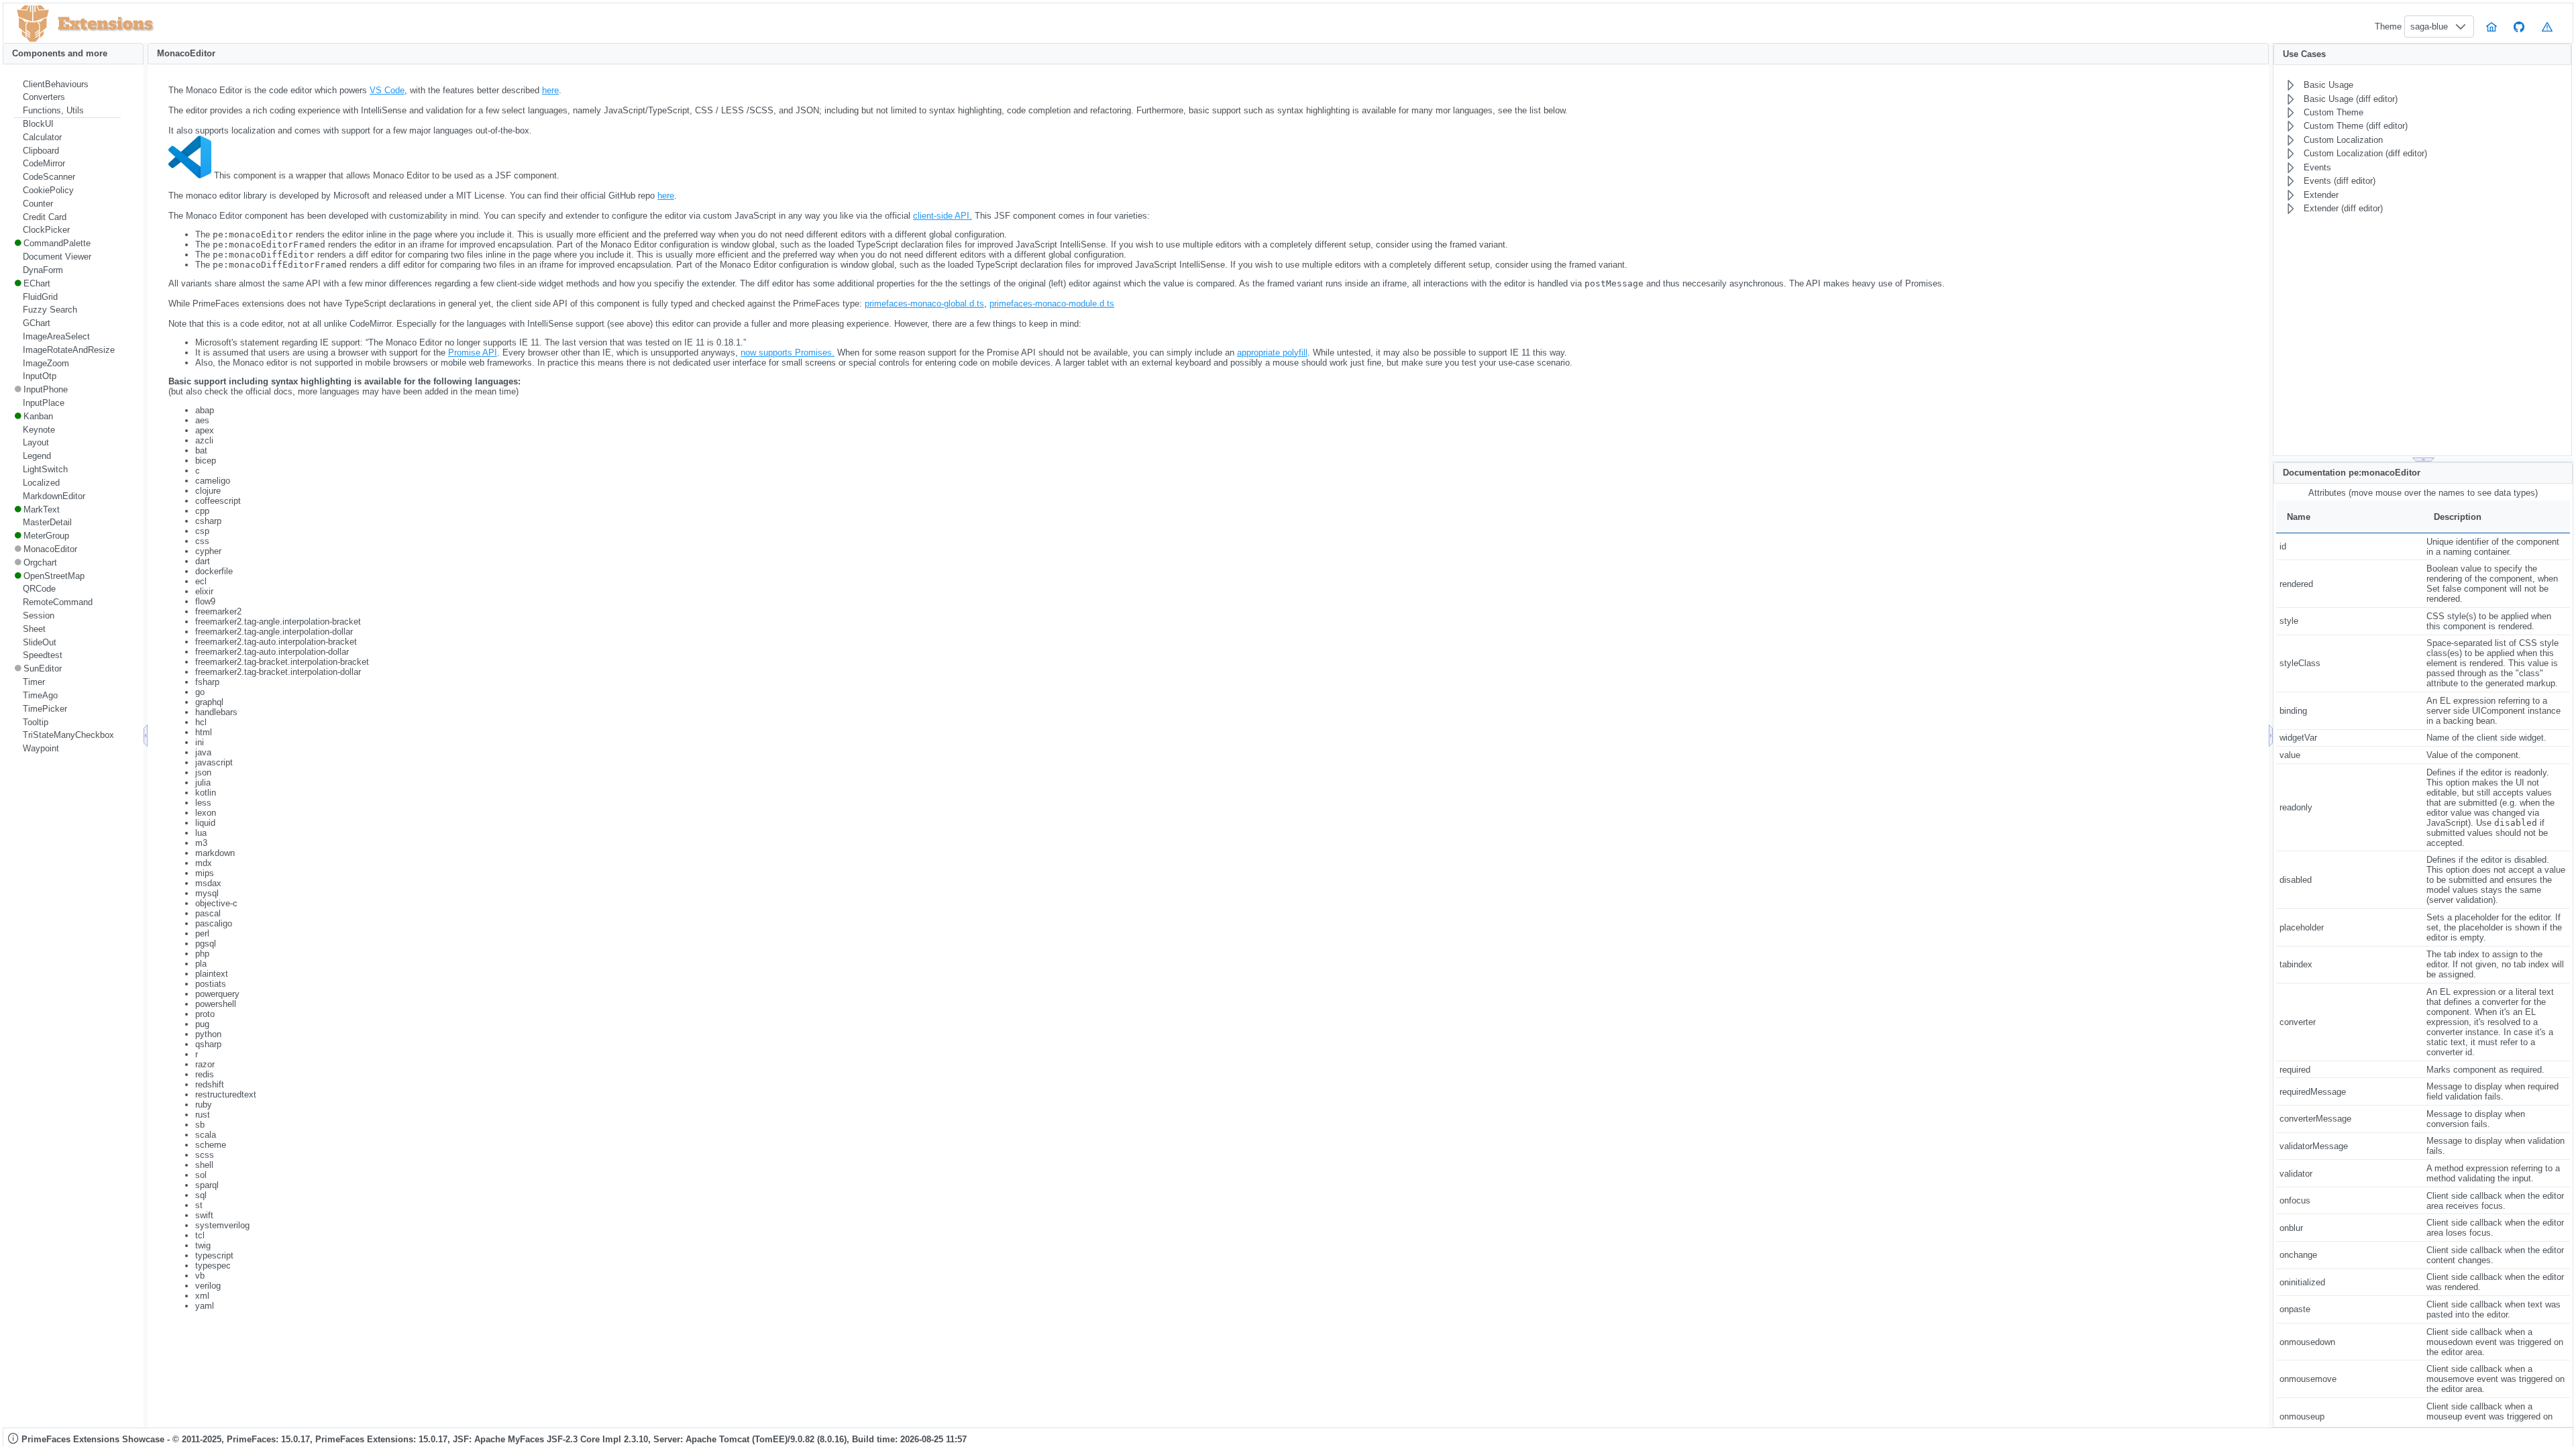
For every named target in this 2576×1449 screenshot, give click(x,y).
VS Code (387, 90)
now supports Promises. (788, 353)
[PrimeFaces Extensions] (33, 24)
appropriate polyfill (1272, 353)
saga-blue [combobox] (2429, 26)
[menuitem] (67, 85)
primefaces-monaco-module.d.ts (1052, 304)
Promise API (473, 353)
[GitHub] (2520, 26)
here (550, 90)
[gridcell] (2350, 546)
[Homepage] (2491, 26)
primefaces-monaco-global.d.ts (924, 304)
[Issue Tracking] (2547, 26)
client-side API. (943, 216)
